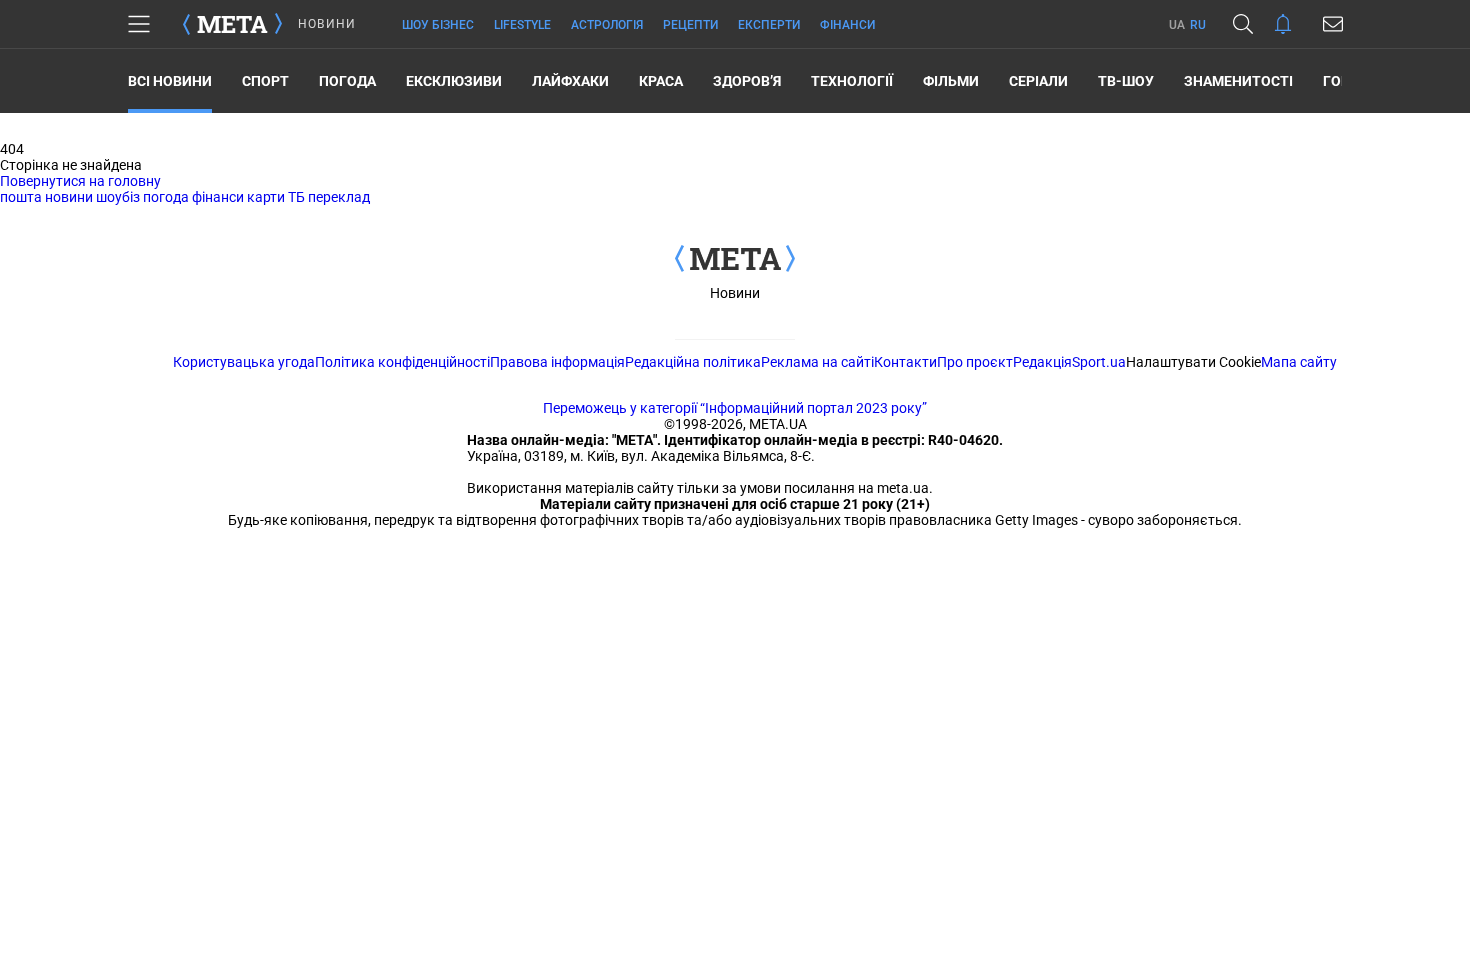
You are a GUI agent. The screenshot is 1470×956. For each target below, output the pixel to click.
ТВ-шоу (1126, 81)
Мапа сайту (1299, 362)
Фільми (951, 81)
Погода (347, 81)
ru (1198, 25)
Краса (661, 81)
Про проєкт (975, 362)
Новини (735, 293)
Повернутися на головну (80, 181)
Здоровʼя (747, 81)
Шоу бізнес (438, 25)
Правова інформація (557, 362)
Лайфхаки (570, 81)
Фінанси (847, 25)
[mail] (1333, 24)
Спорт (265, 81)
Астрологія (607, 25)
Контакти (905, 362)
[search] (1243, 24)
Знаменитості (1238, 81)
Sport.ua (1099, 362)
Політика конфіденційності (402, 362)
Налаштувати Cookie (1193, 362)
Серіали (1038, 81)
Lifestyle (522, 25)
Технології (852, 81)
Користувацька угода (244, 362)
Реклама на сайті (817, 362)
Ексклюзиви (454, 81)
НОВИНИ (327, 24)
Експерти (769, 25)
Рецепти (690, 25)
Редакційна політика (693, 362)
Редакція (1042, 362)
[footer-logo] (735, 260)
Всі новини (170, 81)
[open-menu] (139, 24)
